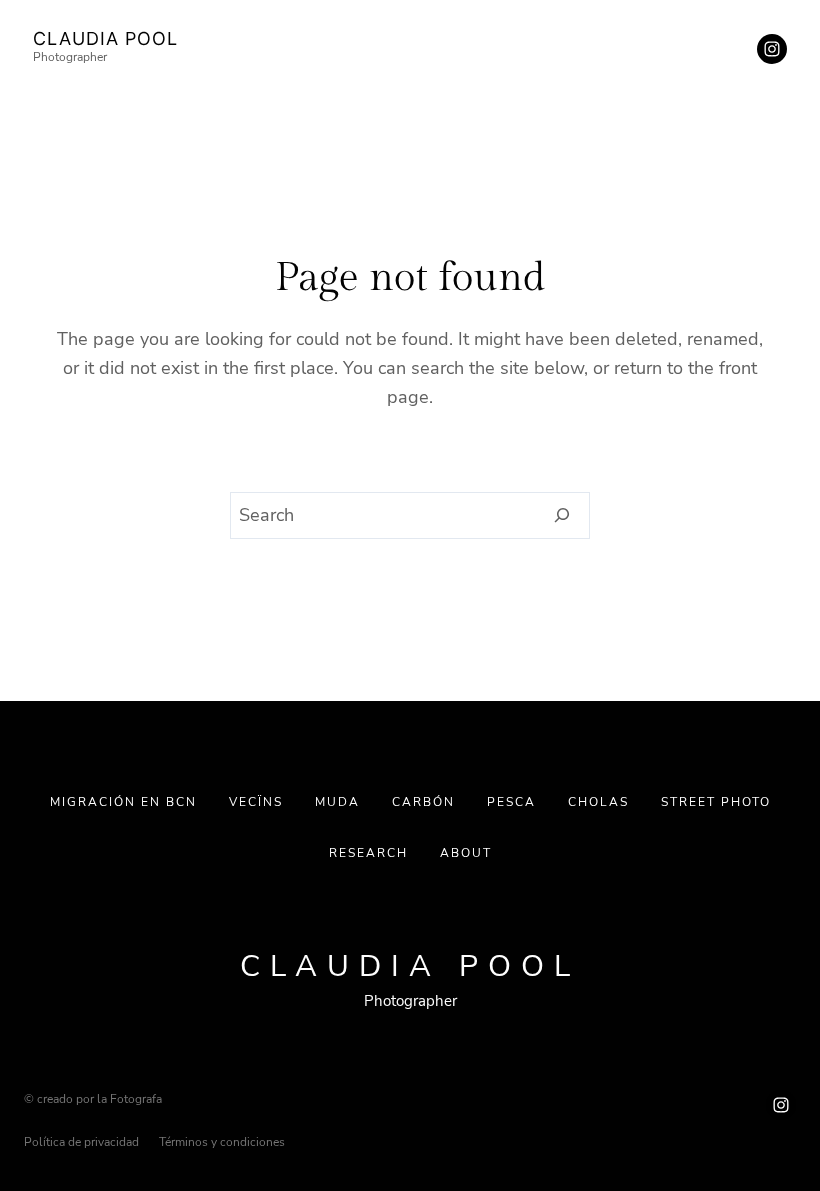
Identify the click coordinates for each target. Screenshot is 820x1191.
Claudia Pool (105, 38)
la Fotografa (129, 1099)
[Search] (562, 516)
